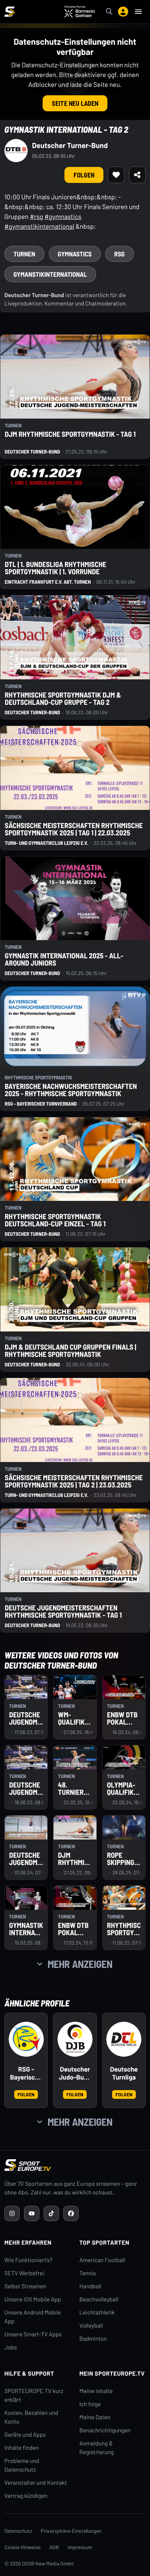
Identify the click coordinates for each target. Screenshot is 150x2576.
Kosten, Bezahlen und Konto (31, 2417)
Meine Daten (95, 2417)
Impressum (80, 2547)
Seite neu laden (75, 103)
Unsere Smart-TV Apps (33, 2334)
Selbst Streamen (25, 2286)
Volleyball (91, 2326)
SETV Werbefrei (24, 2273)
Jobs (11, 2347)
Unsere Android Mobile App (33, 2317)
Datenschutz (18, 2531)
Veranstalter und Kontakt (36, 2483)
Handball (90, 2286)
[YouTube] (32, 2213)
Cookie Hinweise (23, 2547)
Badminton (93, 2339)
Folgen (84, 175)
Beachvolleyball (99, 2299)
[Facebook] (71, 2213)
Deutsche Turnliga (124, 2073)
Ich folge (90, 2404)
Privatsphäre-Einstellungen (71, 2531)
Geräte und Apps (25, 2435)
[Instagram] (12, 2213)
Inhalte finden (22, 2448)
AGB (54, 2547)
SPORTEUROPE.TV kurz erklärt (34, 2395)
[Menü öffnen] (138, 12)
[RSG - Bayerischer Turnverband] (26, 2039)
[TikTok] (51, 2213)
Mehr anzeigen (80, 1964)
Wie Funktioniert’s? (28, 2260)
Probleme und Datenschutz (22, 2465)
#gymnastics (63, 216)
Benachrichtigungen (105, 2430)
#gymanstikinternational (39, 226)
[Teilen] (137, 175)
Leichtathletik (97, 2313)
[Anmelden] (123, 12)
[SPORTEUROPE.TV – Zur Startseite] (9, 12)
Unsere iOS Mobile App (33, 2299)
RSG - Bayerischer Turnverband (26, 2073)
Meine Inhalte (96, 2391)
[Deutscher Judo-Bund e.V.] (75, 2039)
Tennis (88, 2273)
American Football (102, 2260)
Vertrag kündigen (26, 2496)
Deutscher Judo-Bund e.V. (75, 2073)
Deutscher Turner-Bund (70, 145)
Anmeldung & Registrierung (96, 2448)
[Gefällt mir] (116, 175)
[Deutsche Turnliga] (124, 2039)
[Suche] (109, 12)
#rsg (37, 216)
